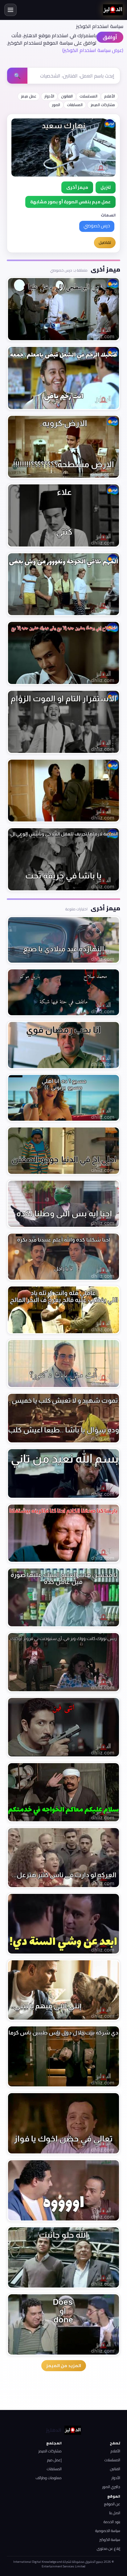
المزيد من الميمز (64, 2366)
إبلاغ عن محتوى (109, 2548)
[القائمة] (10, 10)
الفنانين (115, 2469)
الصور (56, 105)
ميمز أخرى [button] (77, 187)
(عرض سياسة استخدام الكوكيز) (93, 50)
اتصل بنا (115, 2513)
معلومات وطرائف (49, 2478)
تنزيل (106, 187)
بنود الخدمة (112, 2522)
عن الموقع (112, 2504)
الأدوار (49, 96)
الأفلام (110, 96)
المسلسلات (88, 96)
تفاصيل (105, 242)
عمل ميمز (29, 96)
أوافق (110, 37)
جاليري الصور (111, 2487)
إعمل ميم (54, 2460)
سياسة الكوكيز (110, 2540)
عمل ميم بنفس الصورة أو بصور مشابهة (70, 202)
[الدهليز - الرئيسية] (113, 10)
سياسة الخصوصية (108, 2531)
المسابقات (75, 105)
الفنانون (67, 96)
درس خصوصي (97, 226)
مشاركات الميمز (103, 105)
